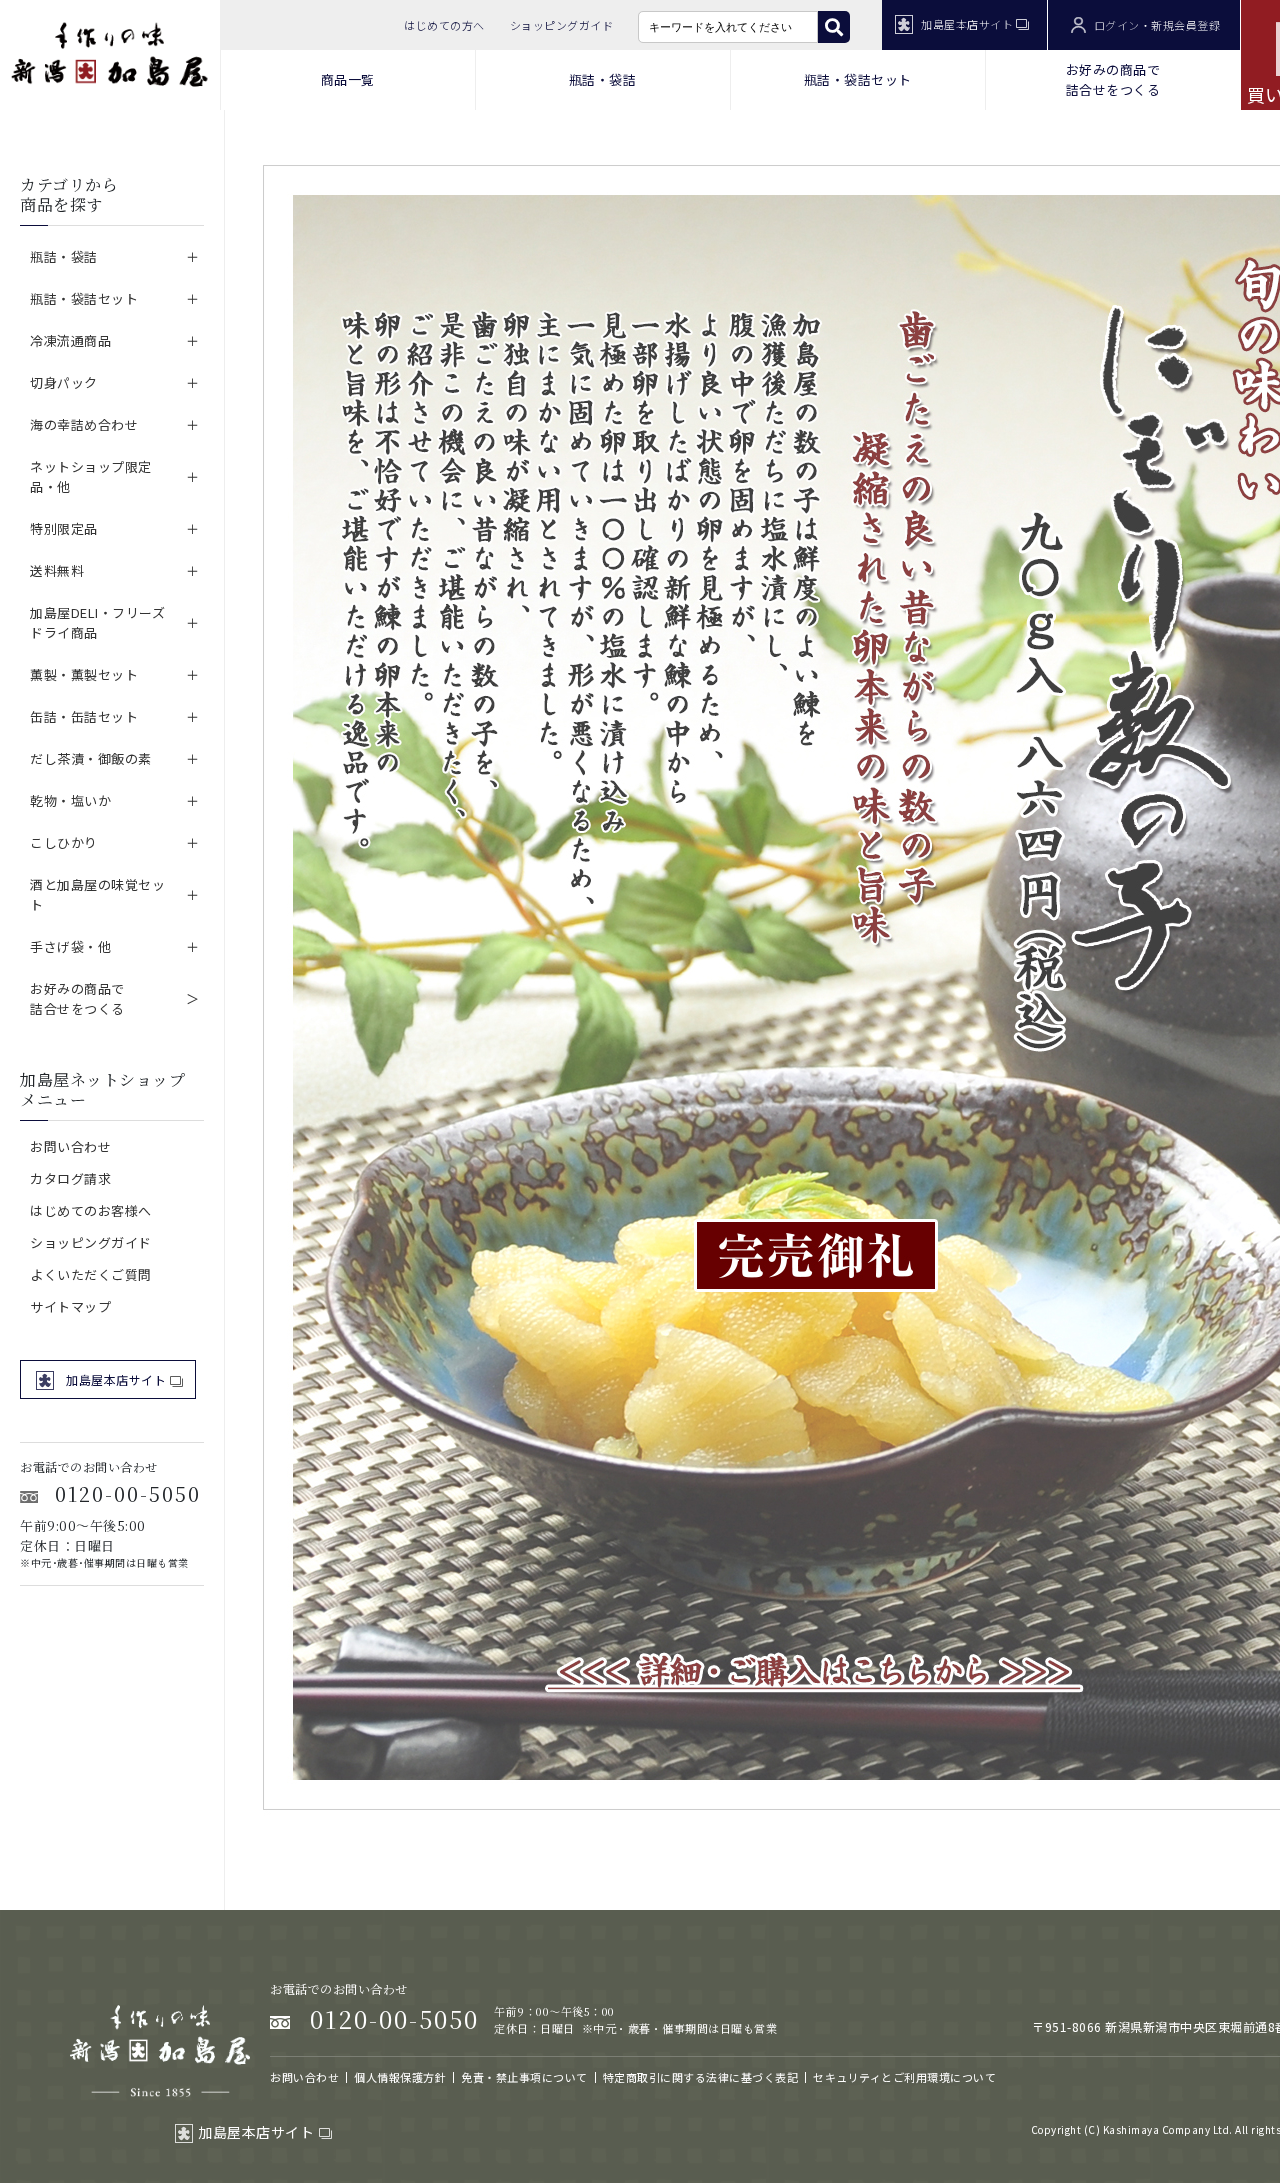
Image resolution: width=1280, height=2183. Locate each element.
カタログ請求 (70, 1178)
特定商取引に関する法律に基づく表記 (701, 2077)
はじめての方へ (444, 25)
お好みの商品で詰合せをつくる (77, 998)
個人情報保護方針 (400, 2077)
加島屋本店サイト (967, 24)
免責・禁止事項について (524, 2077)
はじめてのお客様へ (91, 1210)
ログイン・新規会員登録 (1157, 25)
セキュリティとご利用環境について (904, 2077)
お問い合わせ (70, 1146)
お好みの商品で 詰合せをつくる (1113, 79)
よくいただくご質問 (91, 1274)
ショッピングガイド (562, 25)
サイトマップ (70, 1306)
